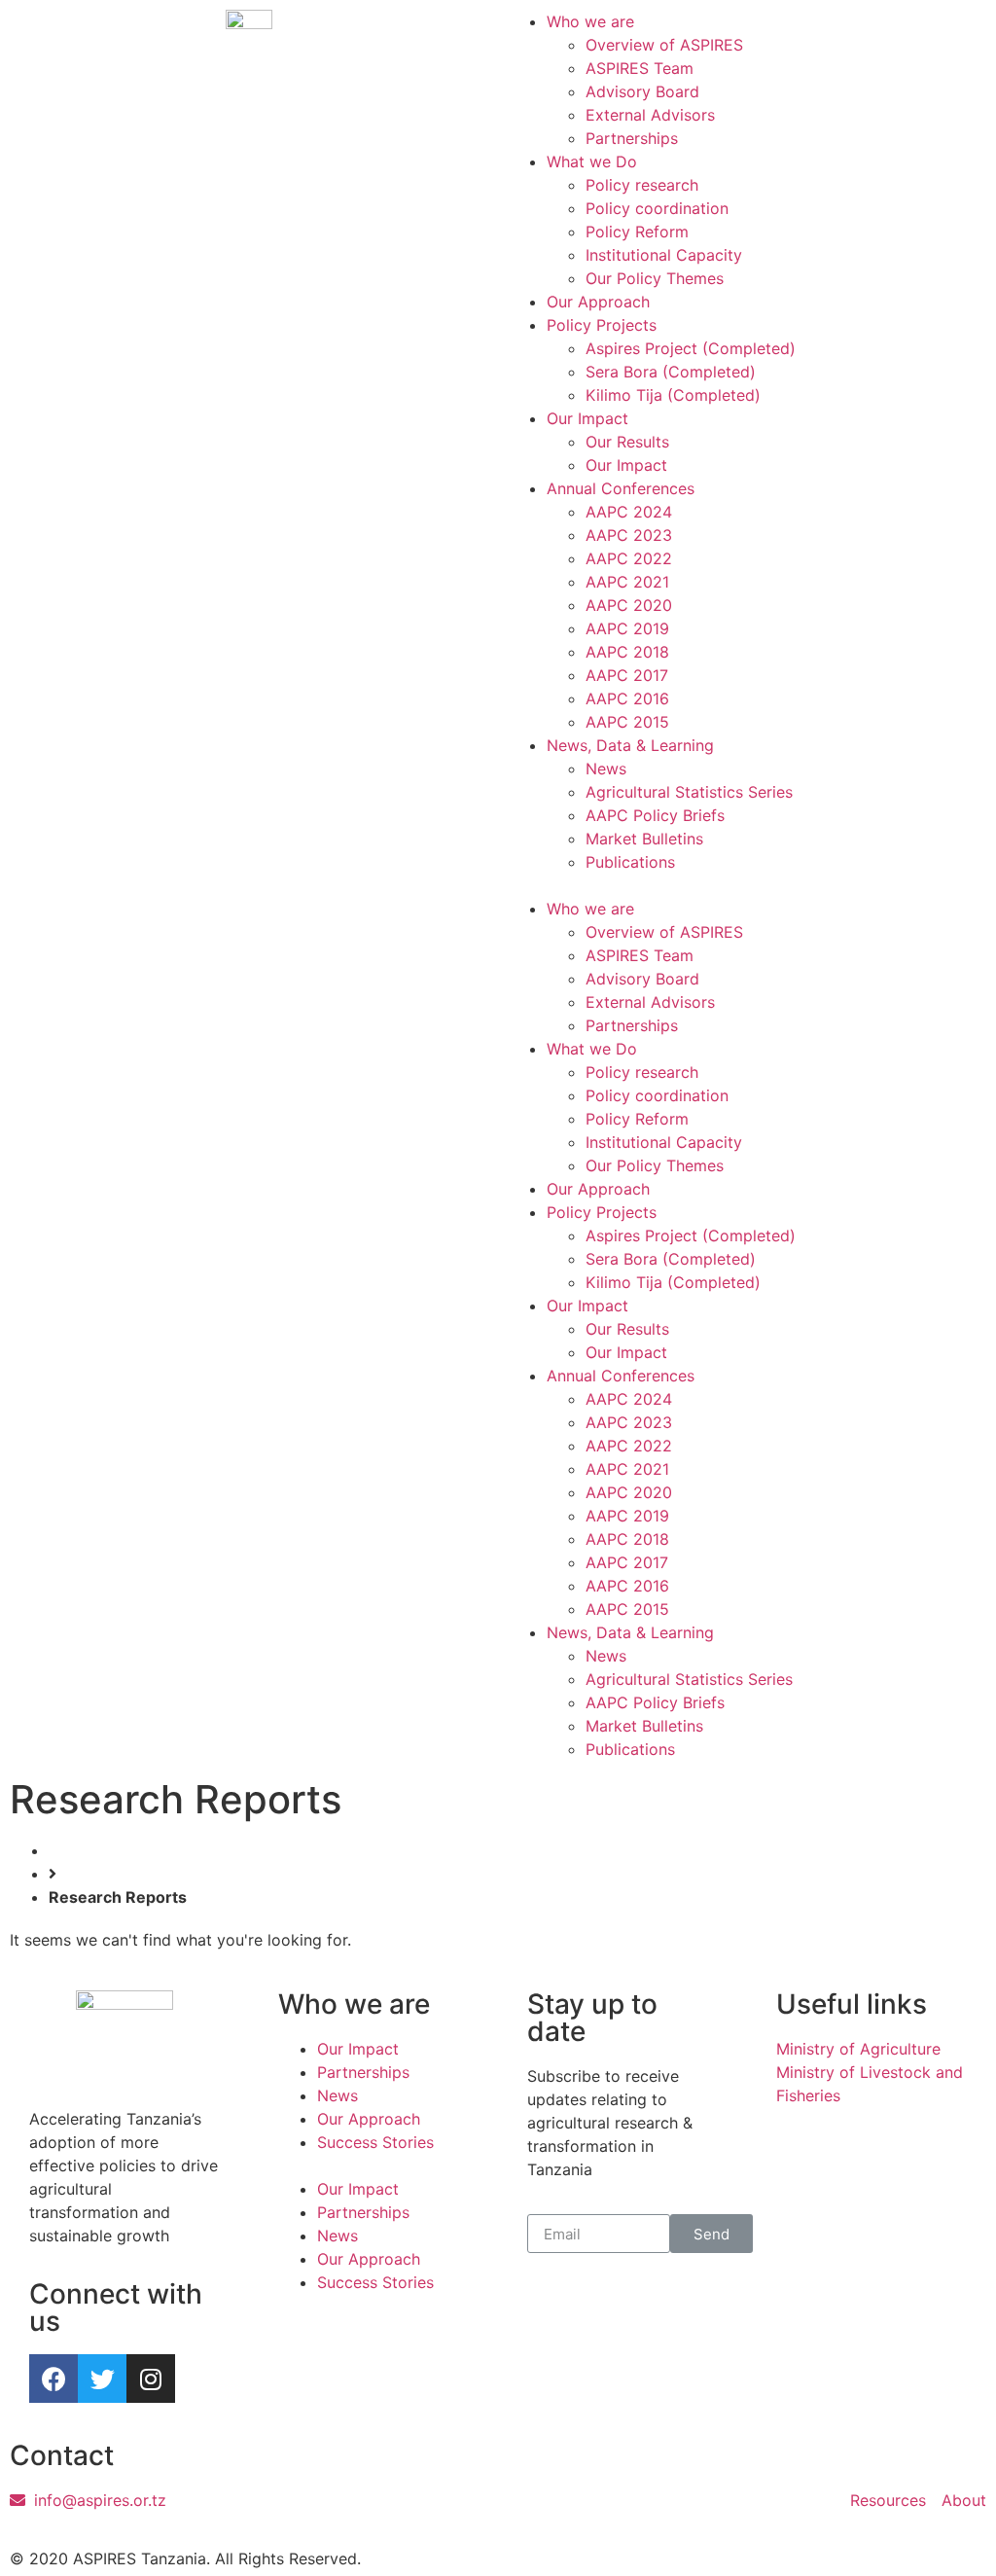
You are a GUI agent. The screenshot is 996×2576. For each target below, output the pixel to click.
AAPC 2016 (627, 698)
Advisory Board (642, 91)
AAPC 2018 (627, 652)
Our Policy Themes (655, 278)
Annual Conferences (621, 488)
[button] (747, 885)
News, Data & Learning (630, 745)
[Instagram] (151, 2379)
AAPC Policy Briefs (655, 815)
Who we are (590, 21)
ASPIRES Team (640, 68)
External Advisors (650, 115)
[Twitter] (102, 2379)
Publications (630, 862)
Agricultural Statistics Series (689, 792)
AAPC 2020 (629, 605)
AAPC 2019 (627, 628)
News (606, 769)
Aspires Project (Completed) (691, 348)
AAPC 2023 (629, 535)
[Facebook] (53, 2379)
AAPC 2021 (627, 582)
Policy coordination (657, 208)
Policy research (642, 185)
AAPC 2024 (629, 512)
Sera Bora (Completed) (671, 372)
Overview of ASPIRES (664, 45)
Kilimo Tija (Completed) (673, 395)
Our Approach (598, 302)
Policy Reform (637, 232)
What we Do (592, 161)
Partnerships (632, 138)
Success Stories (375, 2142)
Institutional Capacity (664, 255)
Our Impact (587, 418)
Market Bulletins (644, 839)
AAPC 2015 (627, 722)
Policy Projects (602, 325)
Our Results (627, 442)
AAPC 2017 (627, 675)
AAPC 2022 (629, 558)
